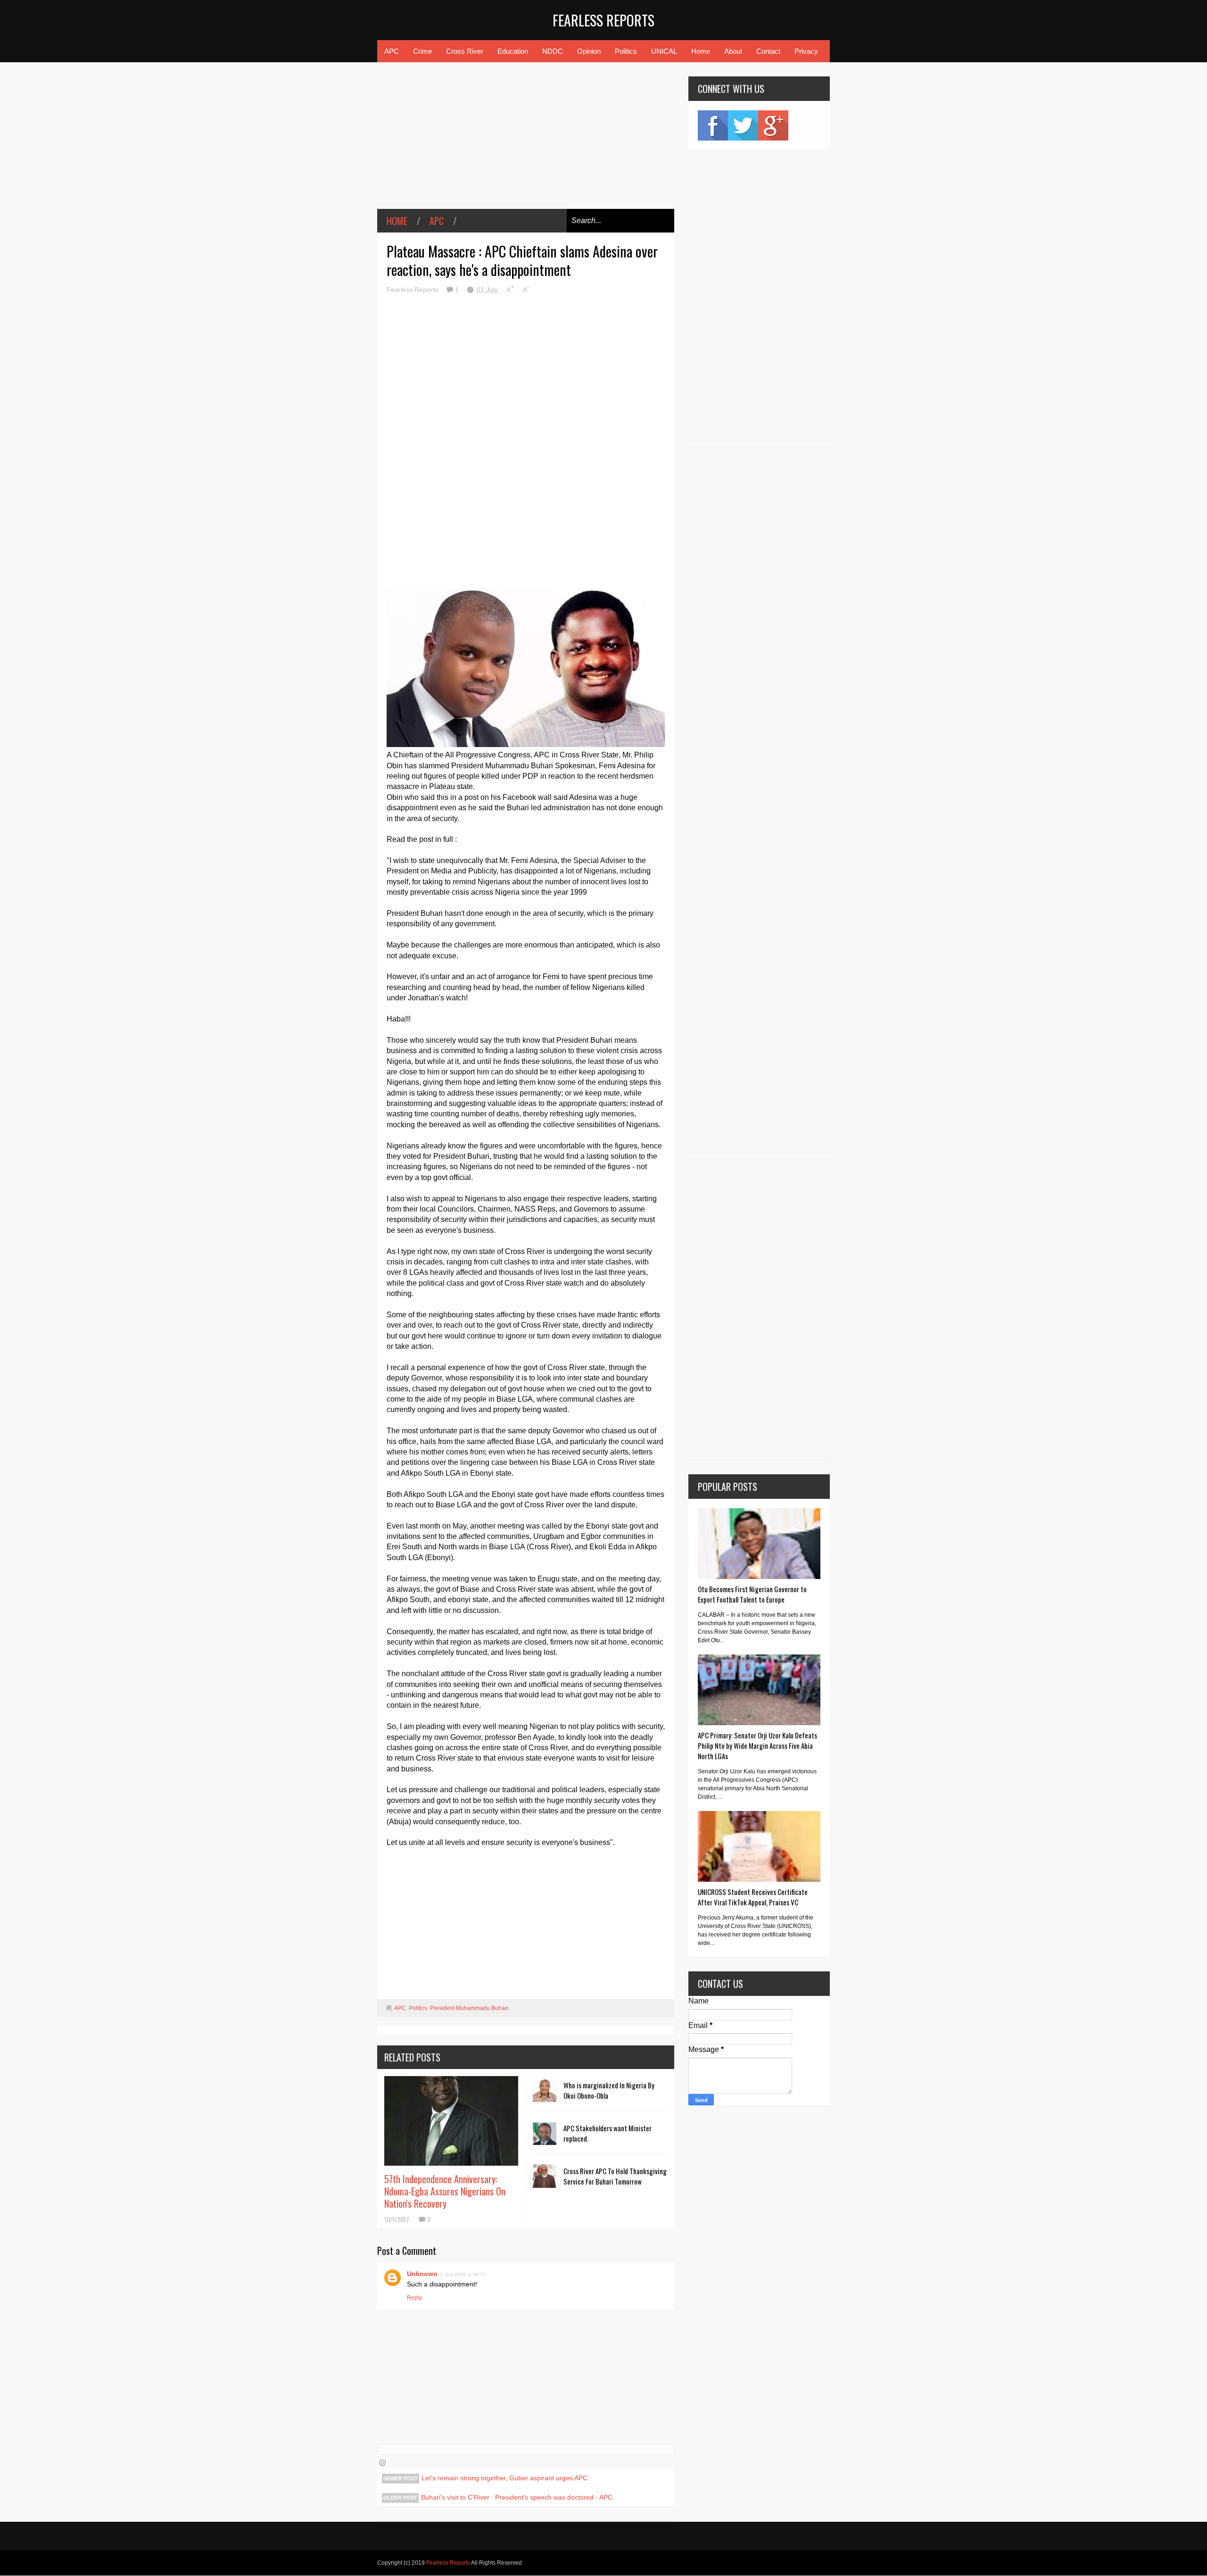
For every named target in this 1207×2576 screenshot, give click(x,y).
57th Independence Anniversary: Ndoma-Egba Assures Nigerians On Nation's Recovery (445, 2191)
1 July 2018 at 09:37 (463, 2274)
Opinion (589, 51)
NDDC (553, 51)
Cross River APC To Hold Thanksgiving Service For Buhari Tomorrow (615, 2176)
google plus (773, 125)
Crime (422, 51)
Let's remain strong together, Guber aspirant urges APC (504, 2478)
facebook (713, 125)
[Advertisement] (526, 142)
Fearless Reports (603, 20)
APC (392, 51)
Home (701, 51)
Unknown (422, 2274)
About (733, 51)
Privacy (806, 51)
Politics (626, 51)
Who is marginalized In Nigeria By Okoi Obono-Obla (609, 2090)
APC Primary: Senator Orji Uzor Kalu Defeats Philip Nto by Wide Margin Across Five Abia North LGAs (757, 1745)
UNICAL (664, 51)
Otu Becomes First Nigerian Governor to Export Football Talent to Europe (752, 1594)
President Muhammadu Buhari (469, 2008)
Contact (768, 51)
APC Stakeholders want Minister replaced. (608, 2133)
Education (513, 51)
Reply (414, 2298)
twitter (743, 125)
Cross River (465, 51)
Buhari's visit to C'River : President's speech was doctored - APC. (518, 2497)
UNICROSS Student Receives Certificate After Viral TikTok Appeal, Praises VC (753, 1897)
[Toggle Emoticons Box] (382, 2463)
